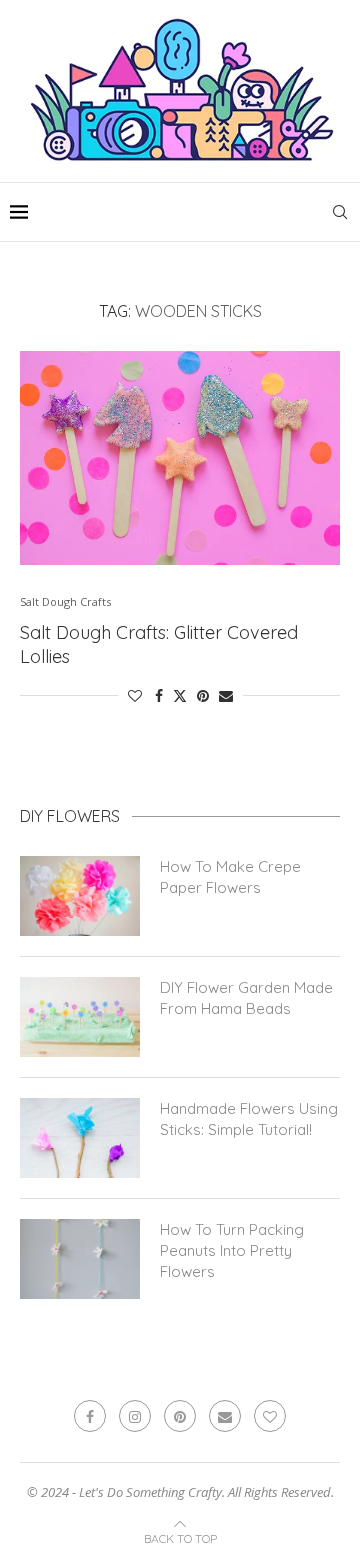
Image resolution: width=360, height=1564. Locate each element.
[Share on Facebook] (159, 695)
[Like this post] (135, 695)
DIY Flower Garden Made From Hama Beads (246, 998)
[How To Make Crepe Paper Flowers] (80, 896)
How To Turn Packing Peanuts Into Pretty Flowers (232, 1250)
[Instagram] (135, 1416)
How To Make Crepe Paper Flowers (230, 877)
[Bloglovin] (270, 1416)
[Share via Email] (226, 695)
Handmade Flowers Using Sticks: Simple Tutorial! (249, 1119)
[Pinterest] (180, 1416)
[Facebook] (90, 1416)
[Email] (225, 1416)
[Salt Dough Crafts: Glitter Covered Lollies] (180, 457)
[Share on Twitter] (180, 695)
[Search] (340, 212)
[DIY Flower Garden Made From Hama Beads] (80, 1017)
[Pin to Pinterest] (203, 695)
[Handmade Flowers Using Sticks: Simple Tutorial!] (80, 1138)
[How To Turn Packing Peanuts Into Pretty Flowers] (80, 1259)
